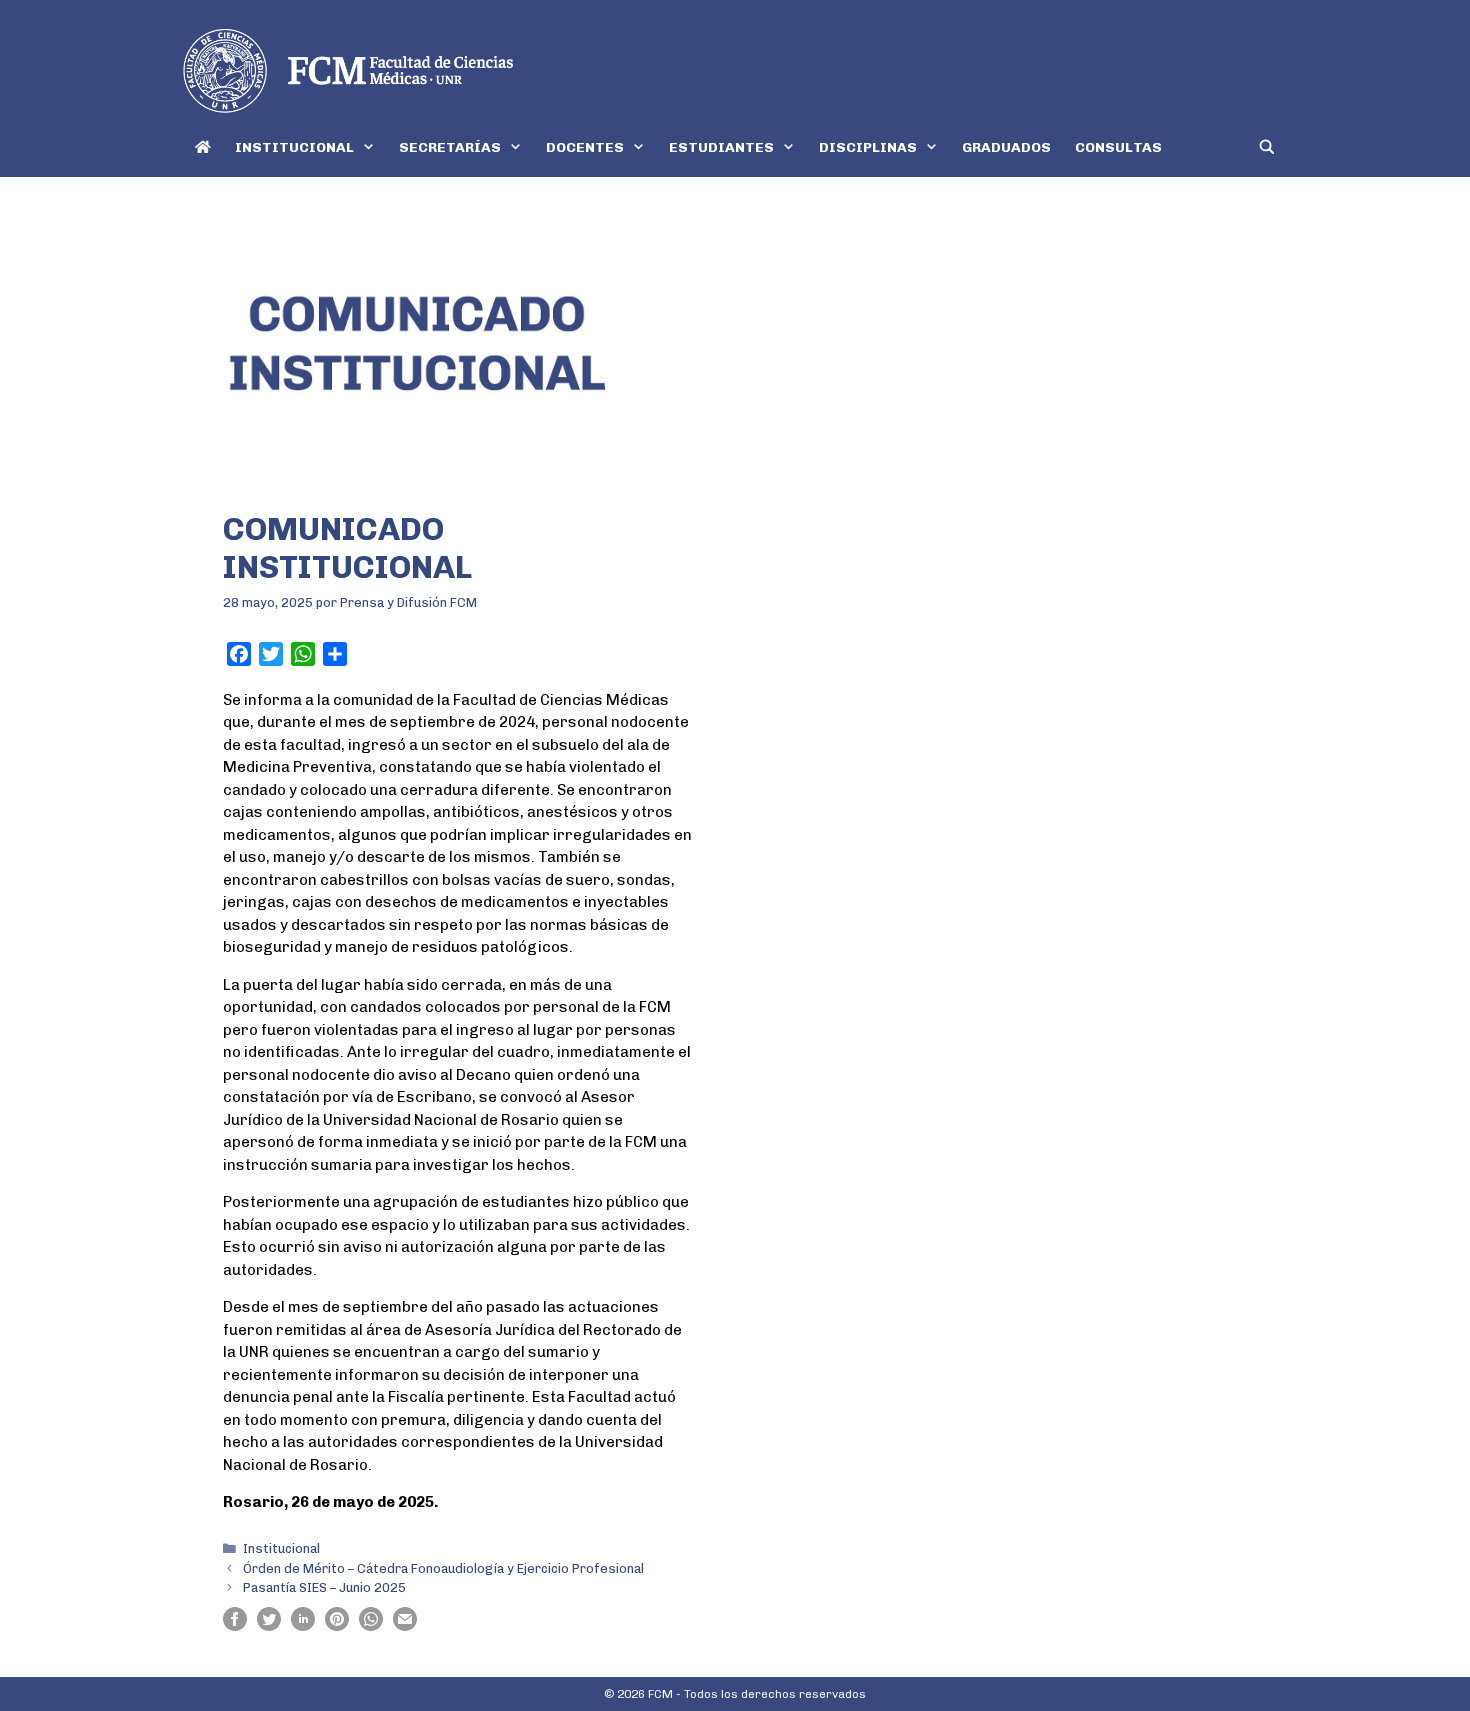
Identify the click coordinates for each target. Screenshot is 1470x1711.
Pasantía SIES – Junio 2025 (324, 1587)
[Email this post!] (405, 1626)
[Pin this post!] (337, 1626)
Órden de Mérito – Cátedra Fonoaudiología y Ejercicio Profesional (443, 1568)
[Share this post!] (235, 1626)
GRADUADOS (1006, 147)
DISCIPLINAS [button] (868, 147)
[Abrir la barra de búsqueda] (1267, 147)
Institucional (281, 1548)
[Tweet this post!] (269, 1626)
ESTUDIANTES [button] (721, 147)
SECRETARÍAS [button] (450, 147)
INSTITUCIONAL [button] (294, 147)
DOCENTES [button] (585, 147)
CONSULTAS (1118, 147)
